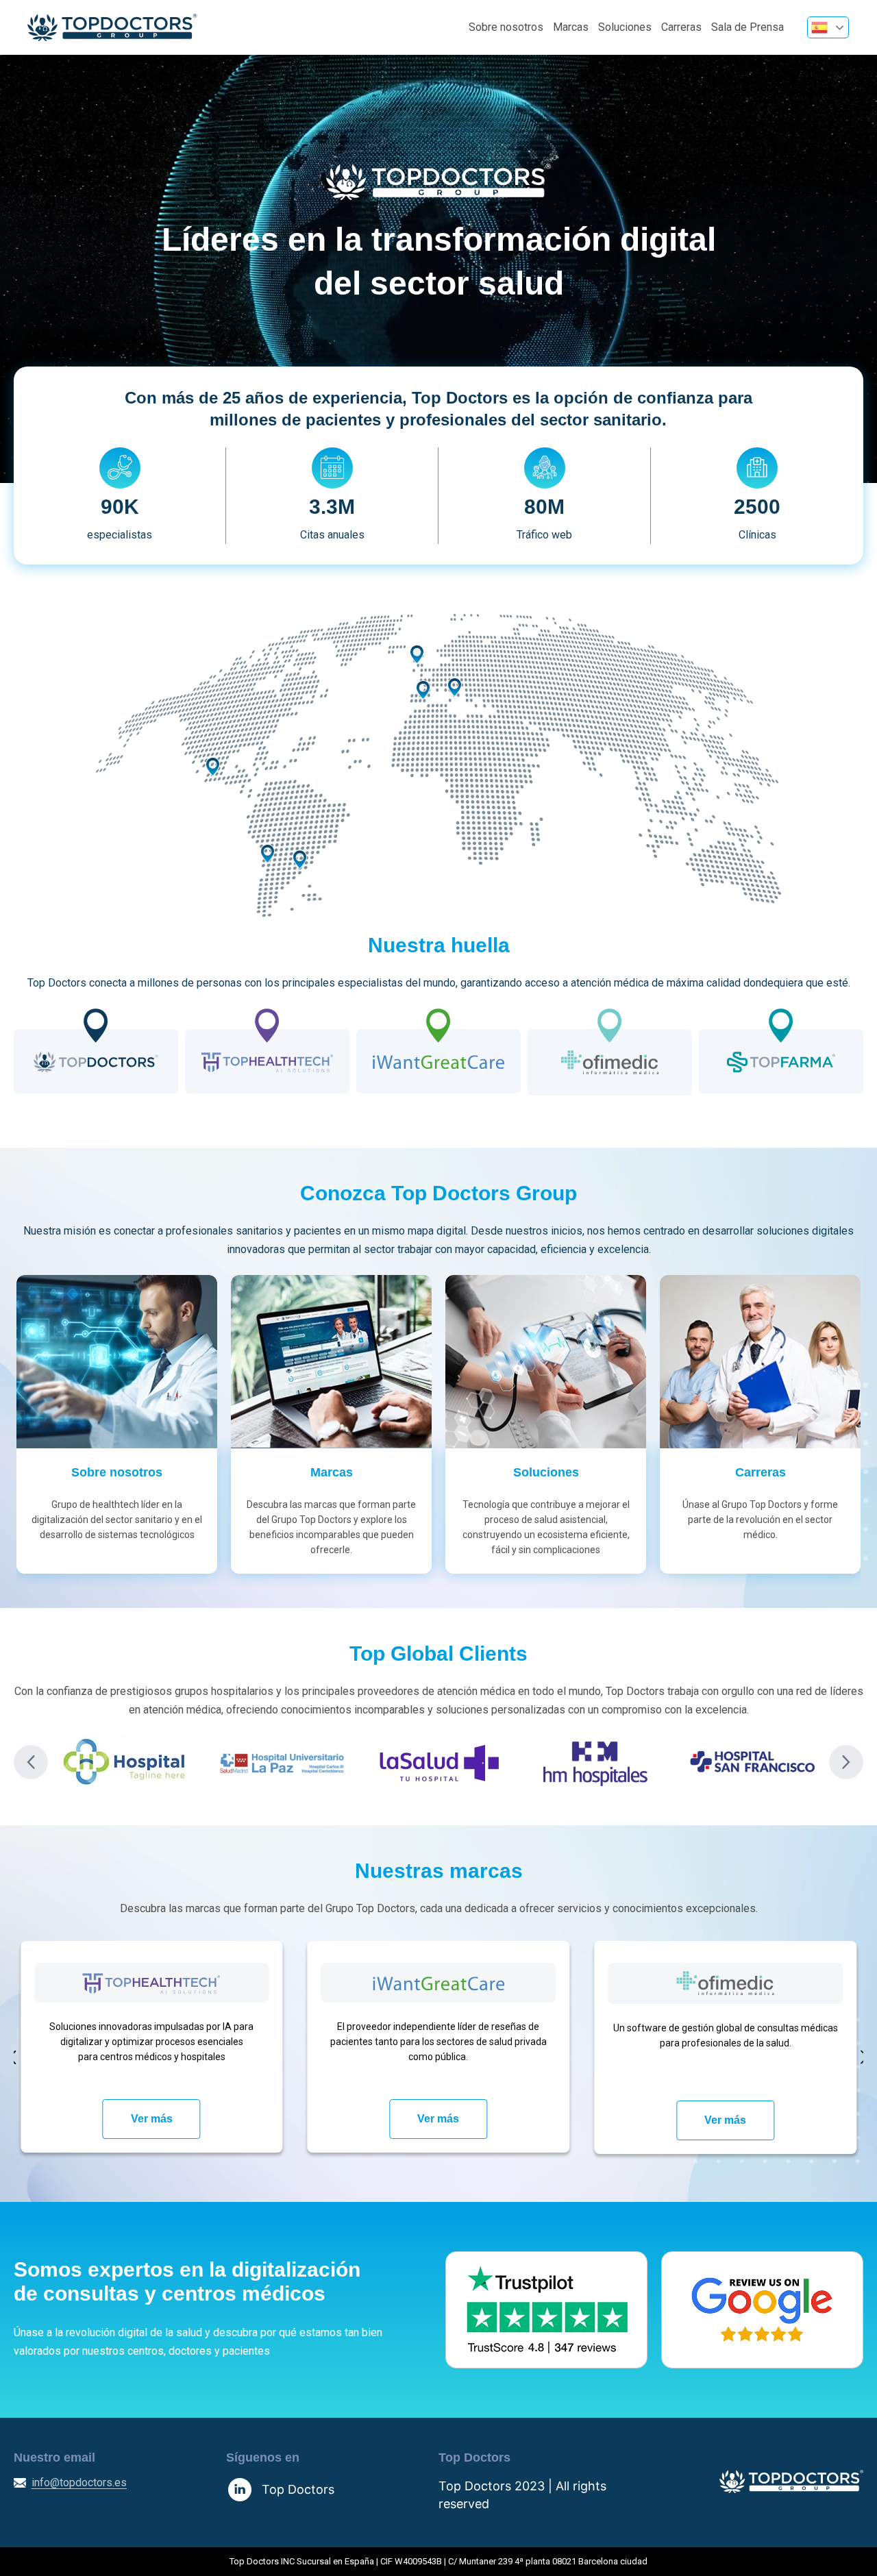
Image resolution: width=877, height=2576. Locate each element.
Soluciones (625, 27)
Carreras (681, 27)
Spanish (828, 27)
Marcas (571, 27)
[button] (31, 1762)
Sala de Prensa (748, 27)
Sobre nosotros (506, 27)
